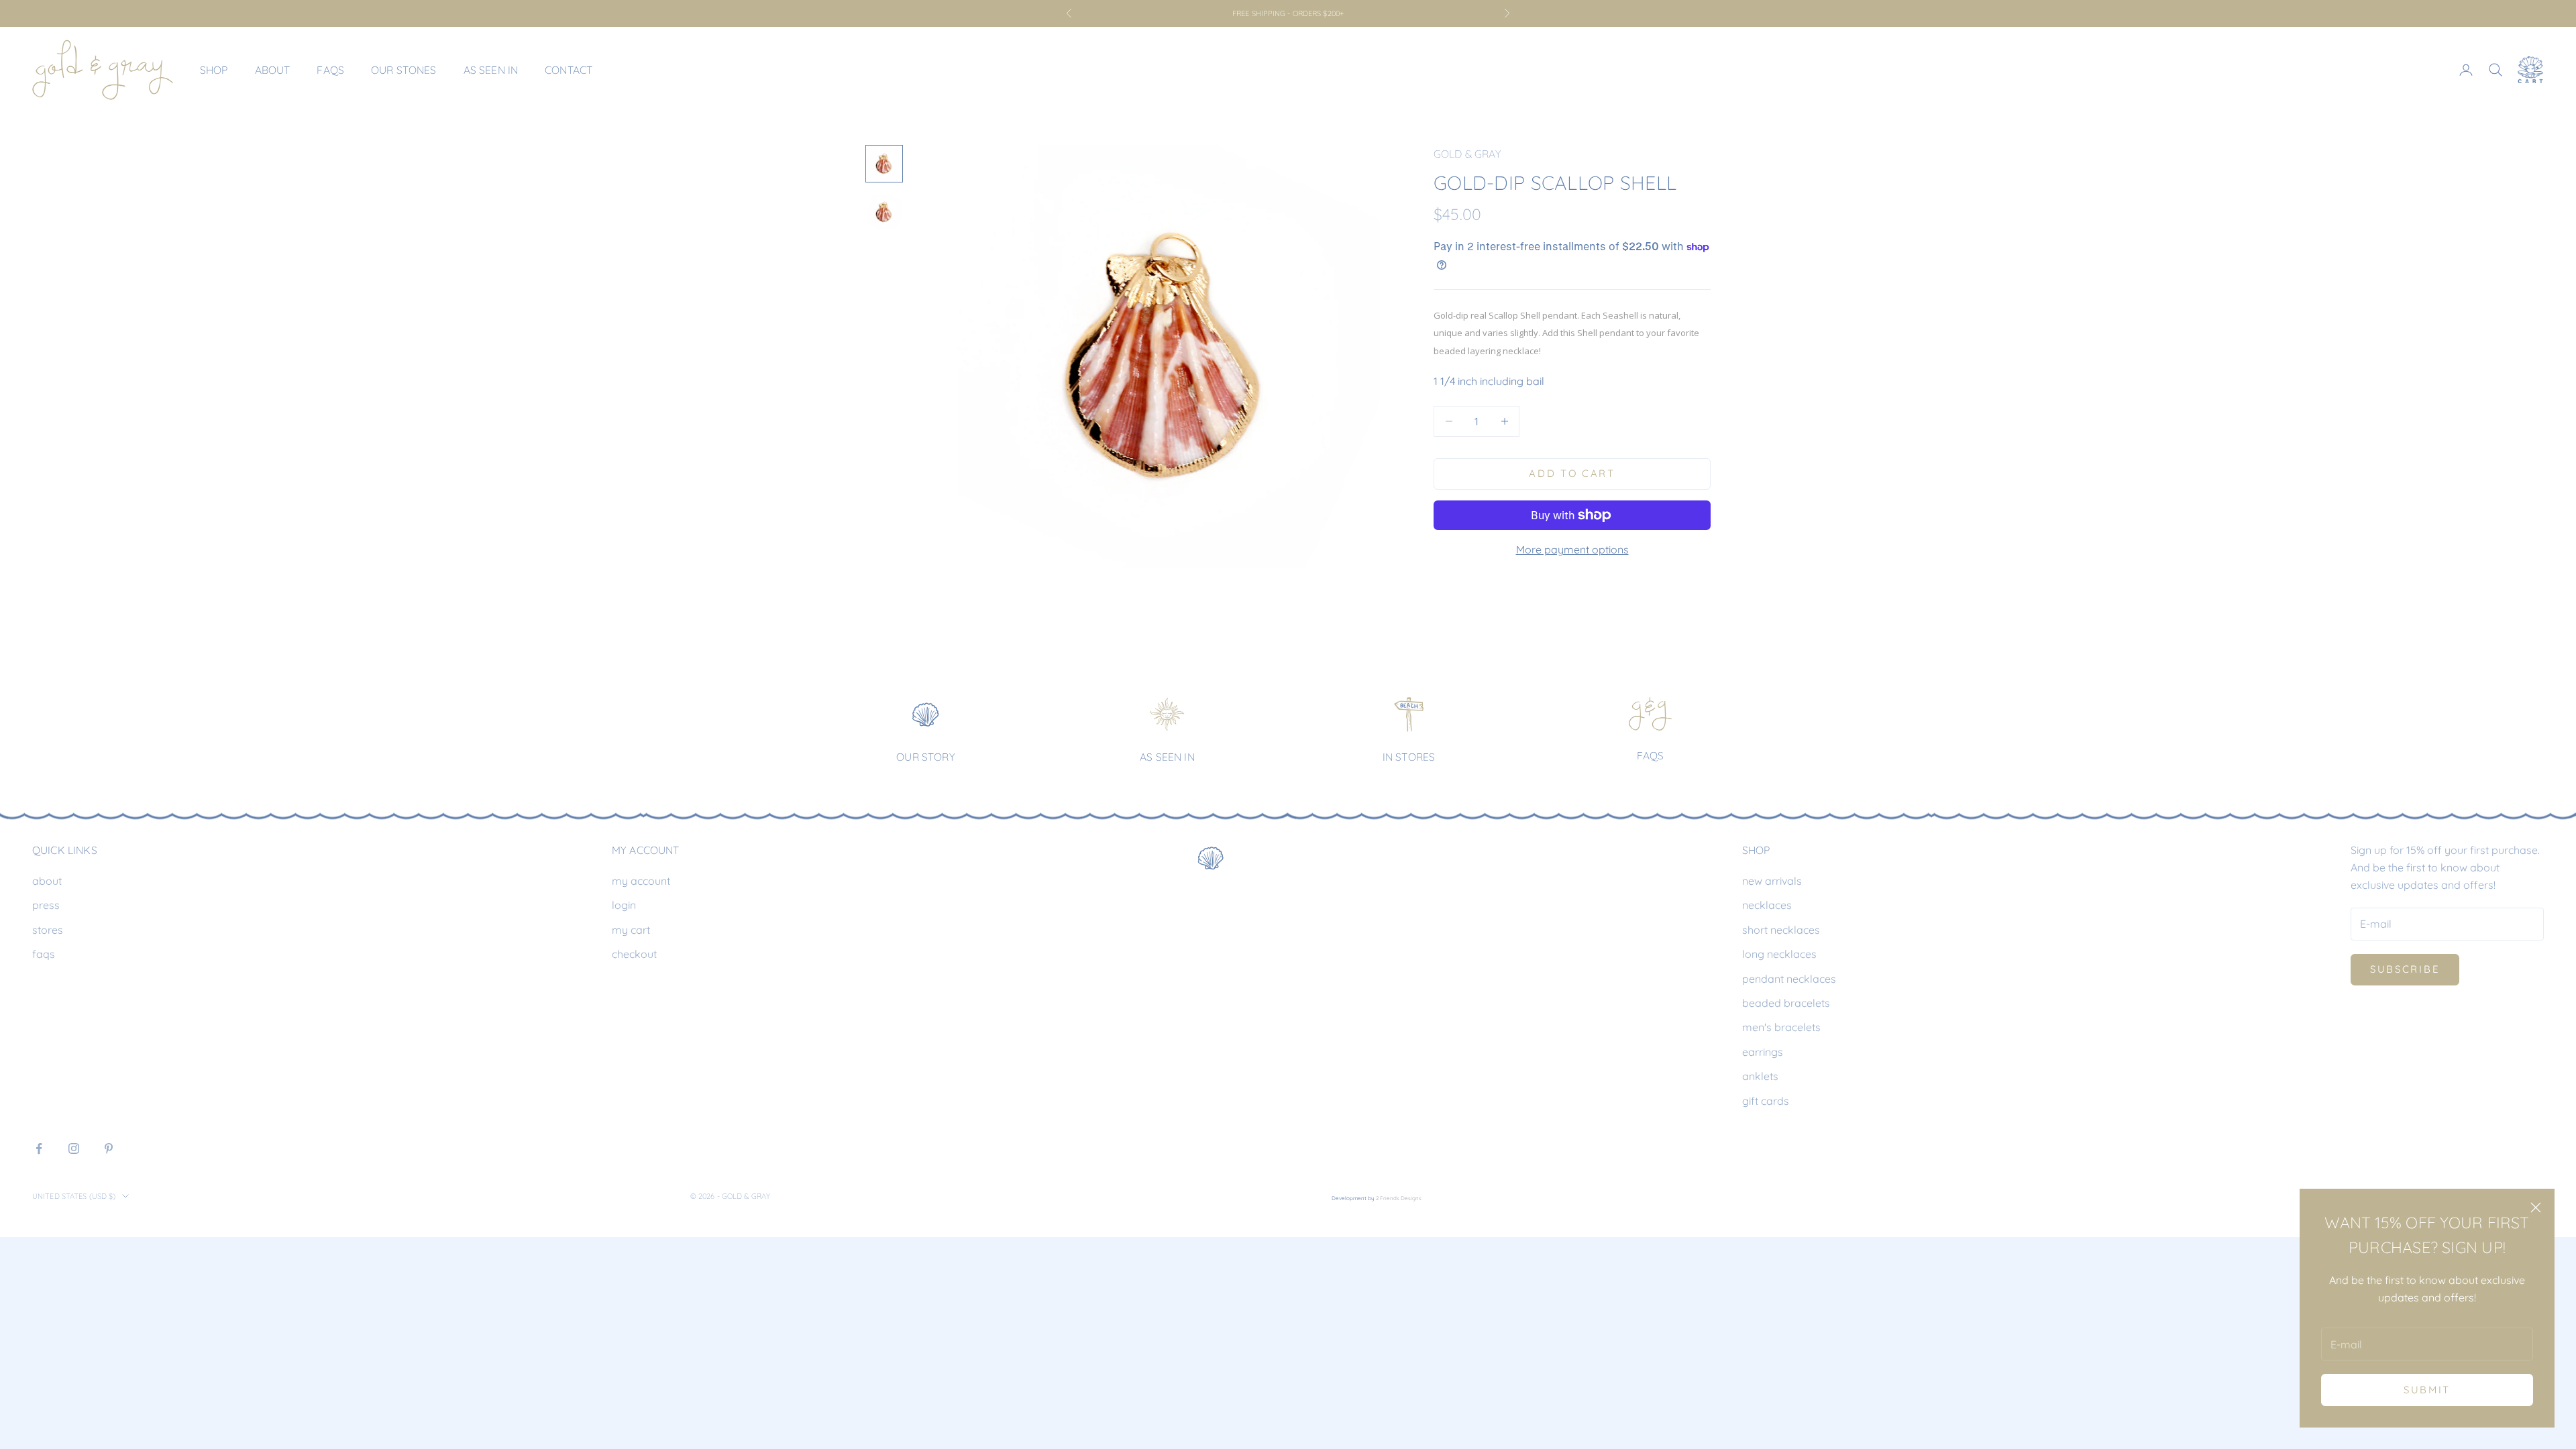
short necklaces (1781, 930)
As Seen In (491, 70)
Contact (569, 70)
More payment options (1572, 549)
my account (641, 881)
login (624, 905)
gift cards (1766, 1101)
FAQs (330, 70)
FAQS (1651, 755)
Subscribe (2405, 969)
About (273, 70)
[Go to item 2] (884, 212)
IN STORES (1409, 757)
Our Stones (404, 70)
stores (48, 930)
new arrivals (1772, 881)
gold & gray (1467, 154)
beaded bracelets (1786, 1003)
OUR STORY (925, 757)
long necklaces (1779, 954)
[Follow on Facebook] (39, 1148)
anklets (1760, 1076)
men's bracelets (1781, 1027)
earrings (1763, 1052)
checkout (634, 954)
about (47, 881)
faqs (44, 954)
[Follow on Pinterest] (109, 1148)
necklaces (1767, 905)
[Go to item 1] (884, 164)
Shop (214, 70)
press (46, 905)
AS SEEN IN (1167, 757)
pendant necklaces (1789, 979)
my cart (631, 930)
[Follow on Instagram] (74, 1148)
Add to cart (1572, 473)
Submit (2427, 1390)
